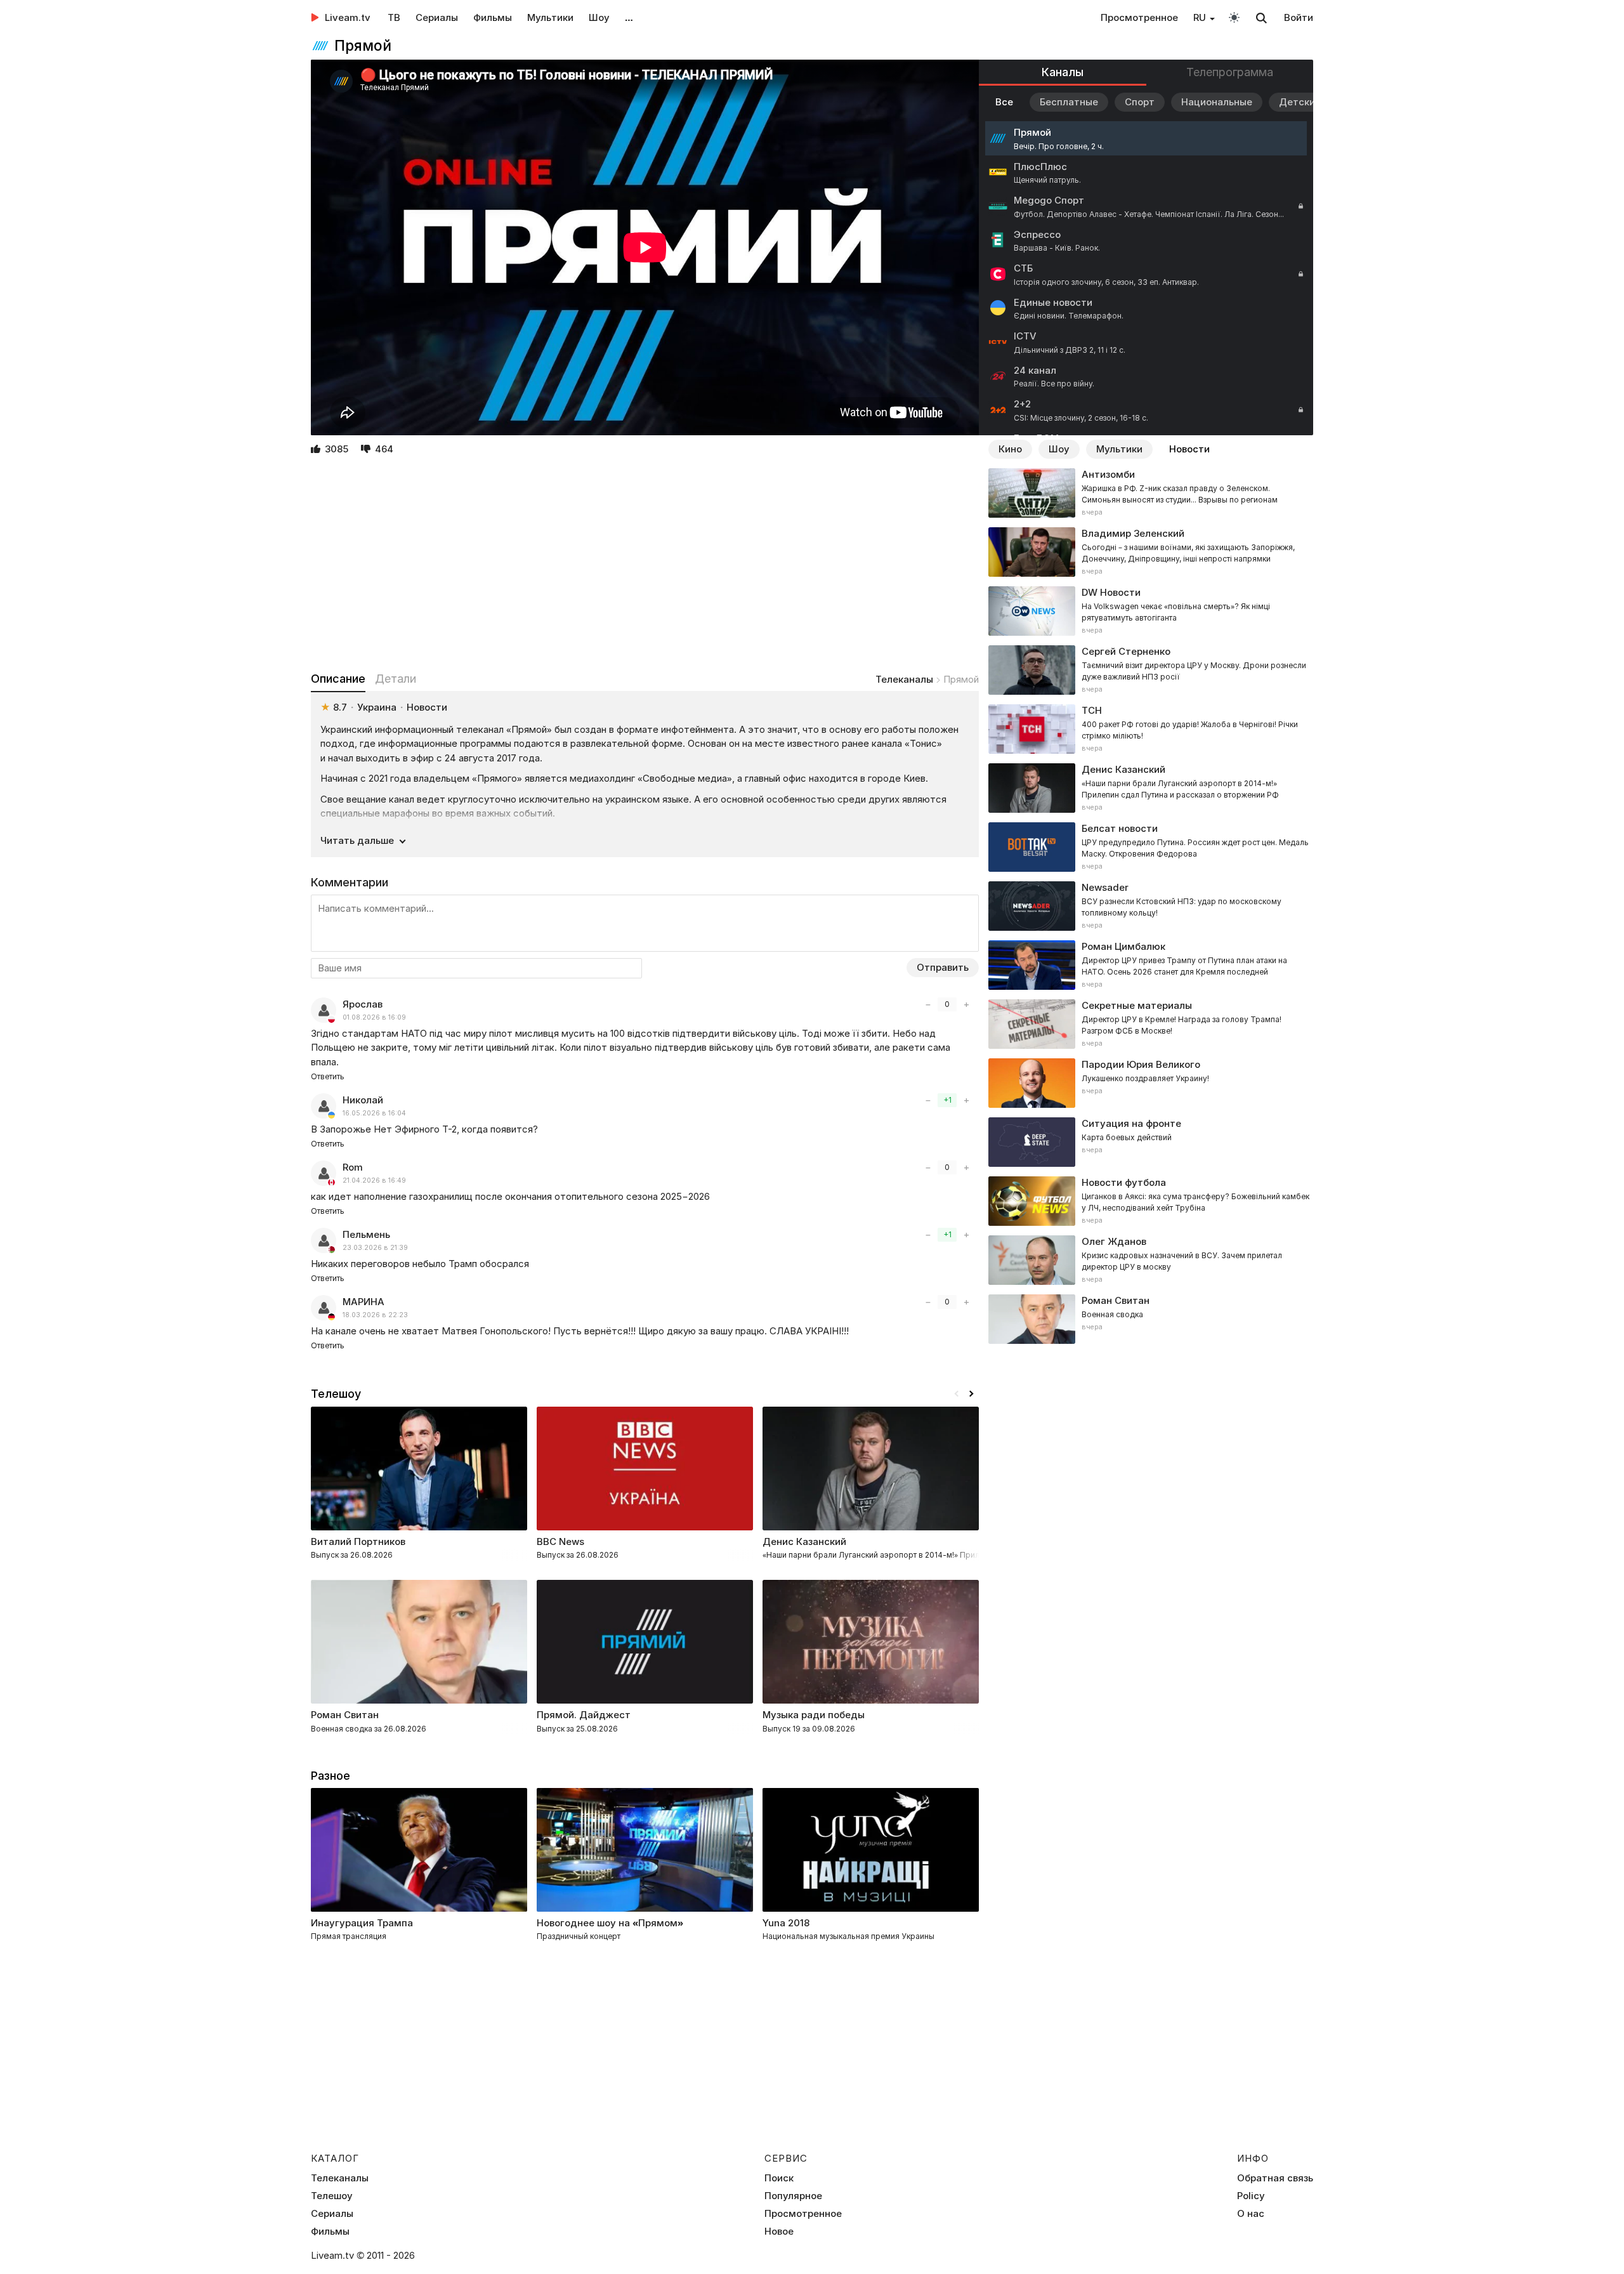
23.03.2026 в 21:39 (375, 1248)
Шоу (599, 17)
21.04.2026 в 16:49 (374, 1180)
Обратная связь (1275, 2178)
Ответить (328, 1076)
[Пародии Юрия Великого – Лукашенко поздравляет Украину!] (1151, 1083)
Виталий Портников (358, 1541)
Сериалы (437, 17)
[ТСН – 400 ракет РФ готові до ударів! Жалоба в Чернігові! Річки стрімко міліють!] (1151, 729)
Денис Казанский (804, 1541)
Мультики (550, 17)
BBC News (560, 1541)
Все (1004, 102)
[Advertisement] (645, 565)
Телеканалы (904, 679)
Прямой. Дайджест (584, 1715)
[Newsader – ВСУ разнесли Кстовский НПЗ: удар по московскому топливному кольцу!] (1151, 906)
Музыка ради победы (814, 1715)
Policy (1251, 2196)
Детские (1300, 102)
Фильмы (493, 17)
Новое (779, 2231)
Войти (1299, 17)
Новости (1189, 449)
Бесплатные (1069, 102)
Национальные (1217, 102)
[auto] (1234, 17)
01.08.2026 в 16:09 (374, 1017)
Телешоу (332, 2196)
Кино (1010, 449)
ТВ (394, 17)
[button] (971, 1394)
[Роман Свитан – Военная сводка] (1151, 1319)
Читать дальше (357, 840)
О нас (1251, 2214)
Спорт (1140, 102)
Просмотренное (1139, 17)
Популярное (793, 2196)
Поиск (779, 2178)
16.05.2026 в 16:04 (374, 1113)
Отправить (943, 967)
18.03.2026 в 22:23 (375, 1315)
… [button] (629, 17)
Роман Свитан (345, 1715)
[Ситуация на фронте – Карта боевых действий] (1151, 1142)
